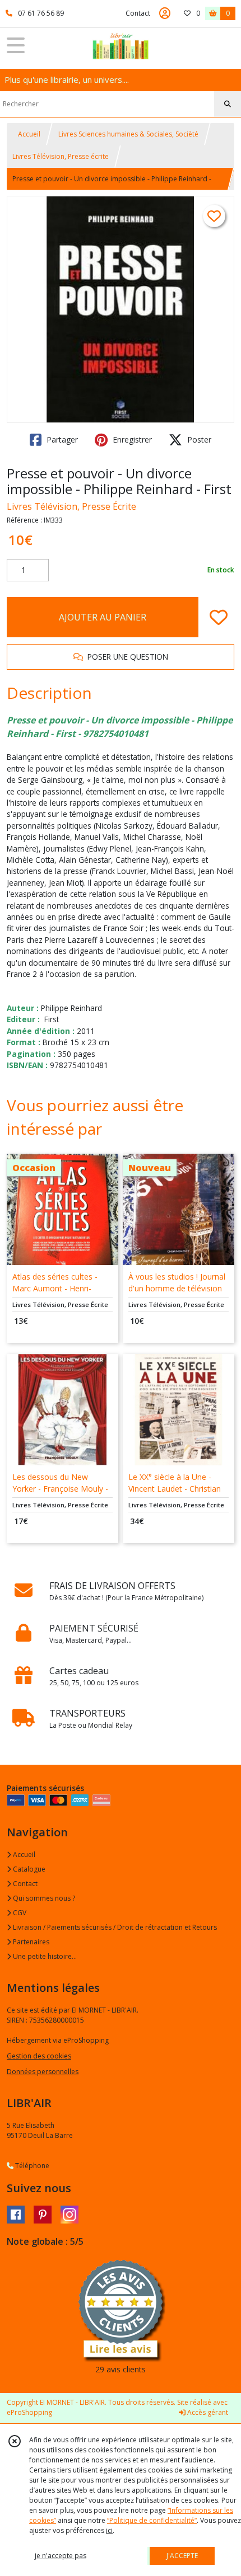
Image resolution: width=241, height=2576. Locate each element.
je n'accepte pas (61, 2556)
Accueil (29, 134)
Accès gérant (207, 2412)
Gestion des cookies (39, 2056)
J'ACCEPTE (182, 2556)
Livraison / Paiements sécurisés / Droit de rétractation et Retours (114, 1927)
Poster (198, 439)
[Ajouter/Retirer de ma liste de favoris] (219, 617)
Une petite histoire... (44, 1956)
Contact (138, 13)
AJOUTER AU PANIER (103, 617)
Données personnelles (43, 2072)
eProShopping (29, 2412)
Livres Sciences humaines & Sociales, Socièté (128, 134)
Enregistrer (131, 439)
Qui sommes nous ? (43, 1898)
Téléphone (31, 2166)
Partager (61, 439)
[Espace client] (165, 13)
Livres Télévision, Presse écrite (61, 156)
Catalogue (28, 1869)
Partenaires (30, 1942)
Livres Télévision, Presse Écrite (71, 506)
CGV (19, 1913)
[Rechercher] (228, 104)
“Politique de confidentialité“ (152, 2520)
